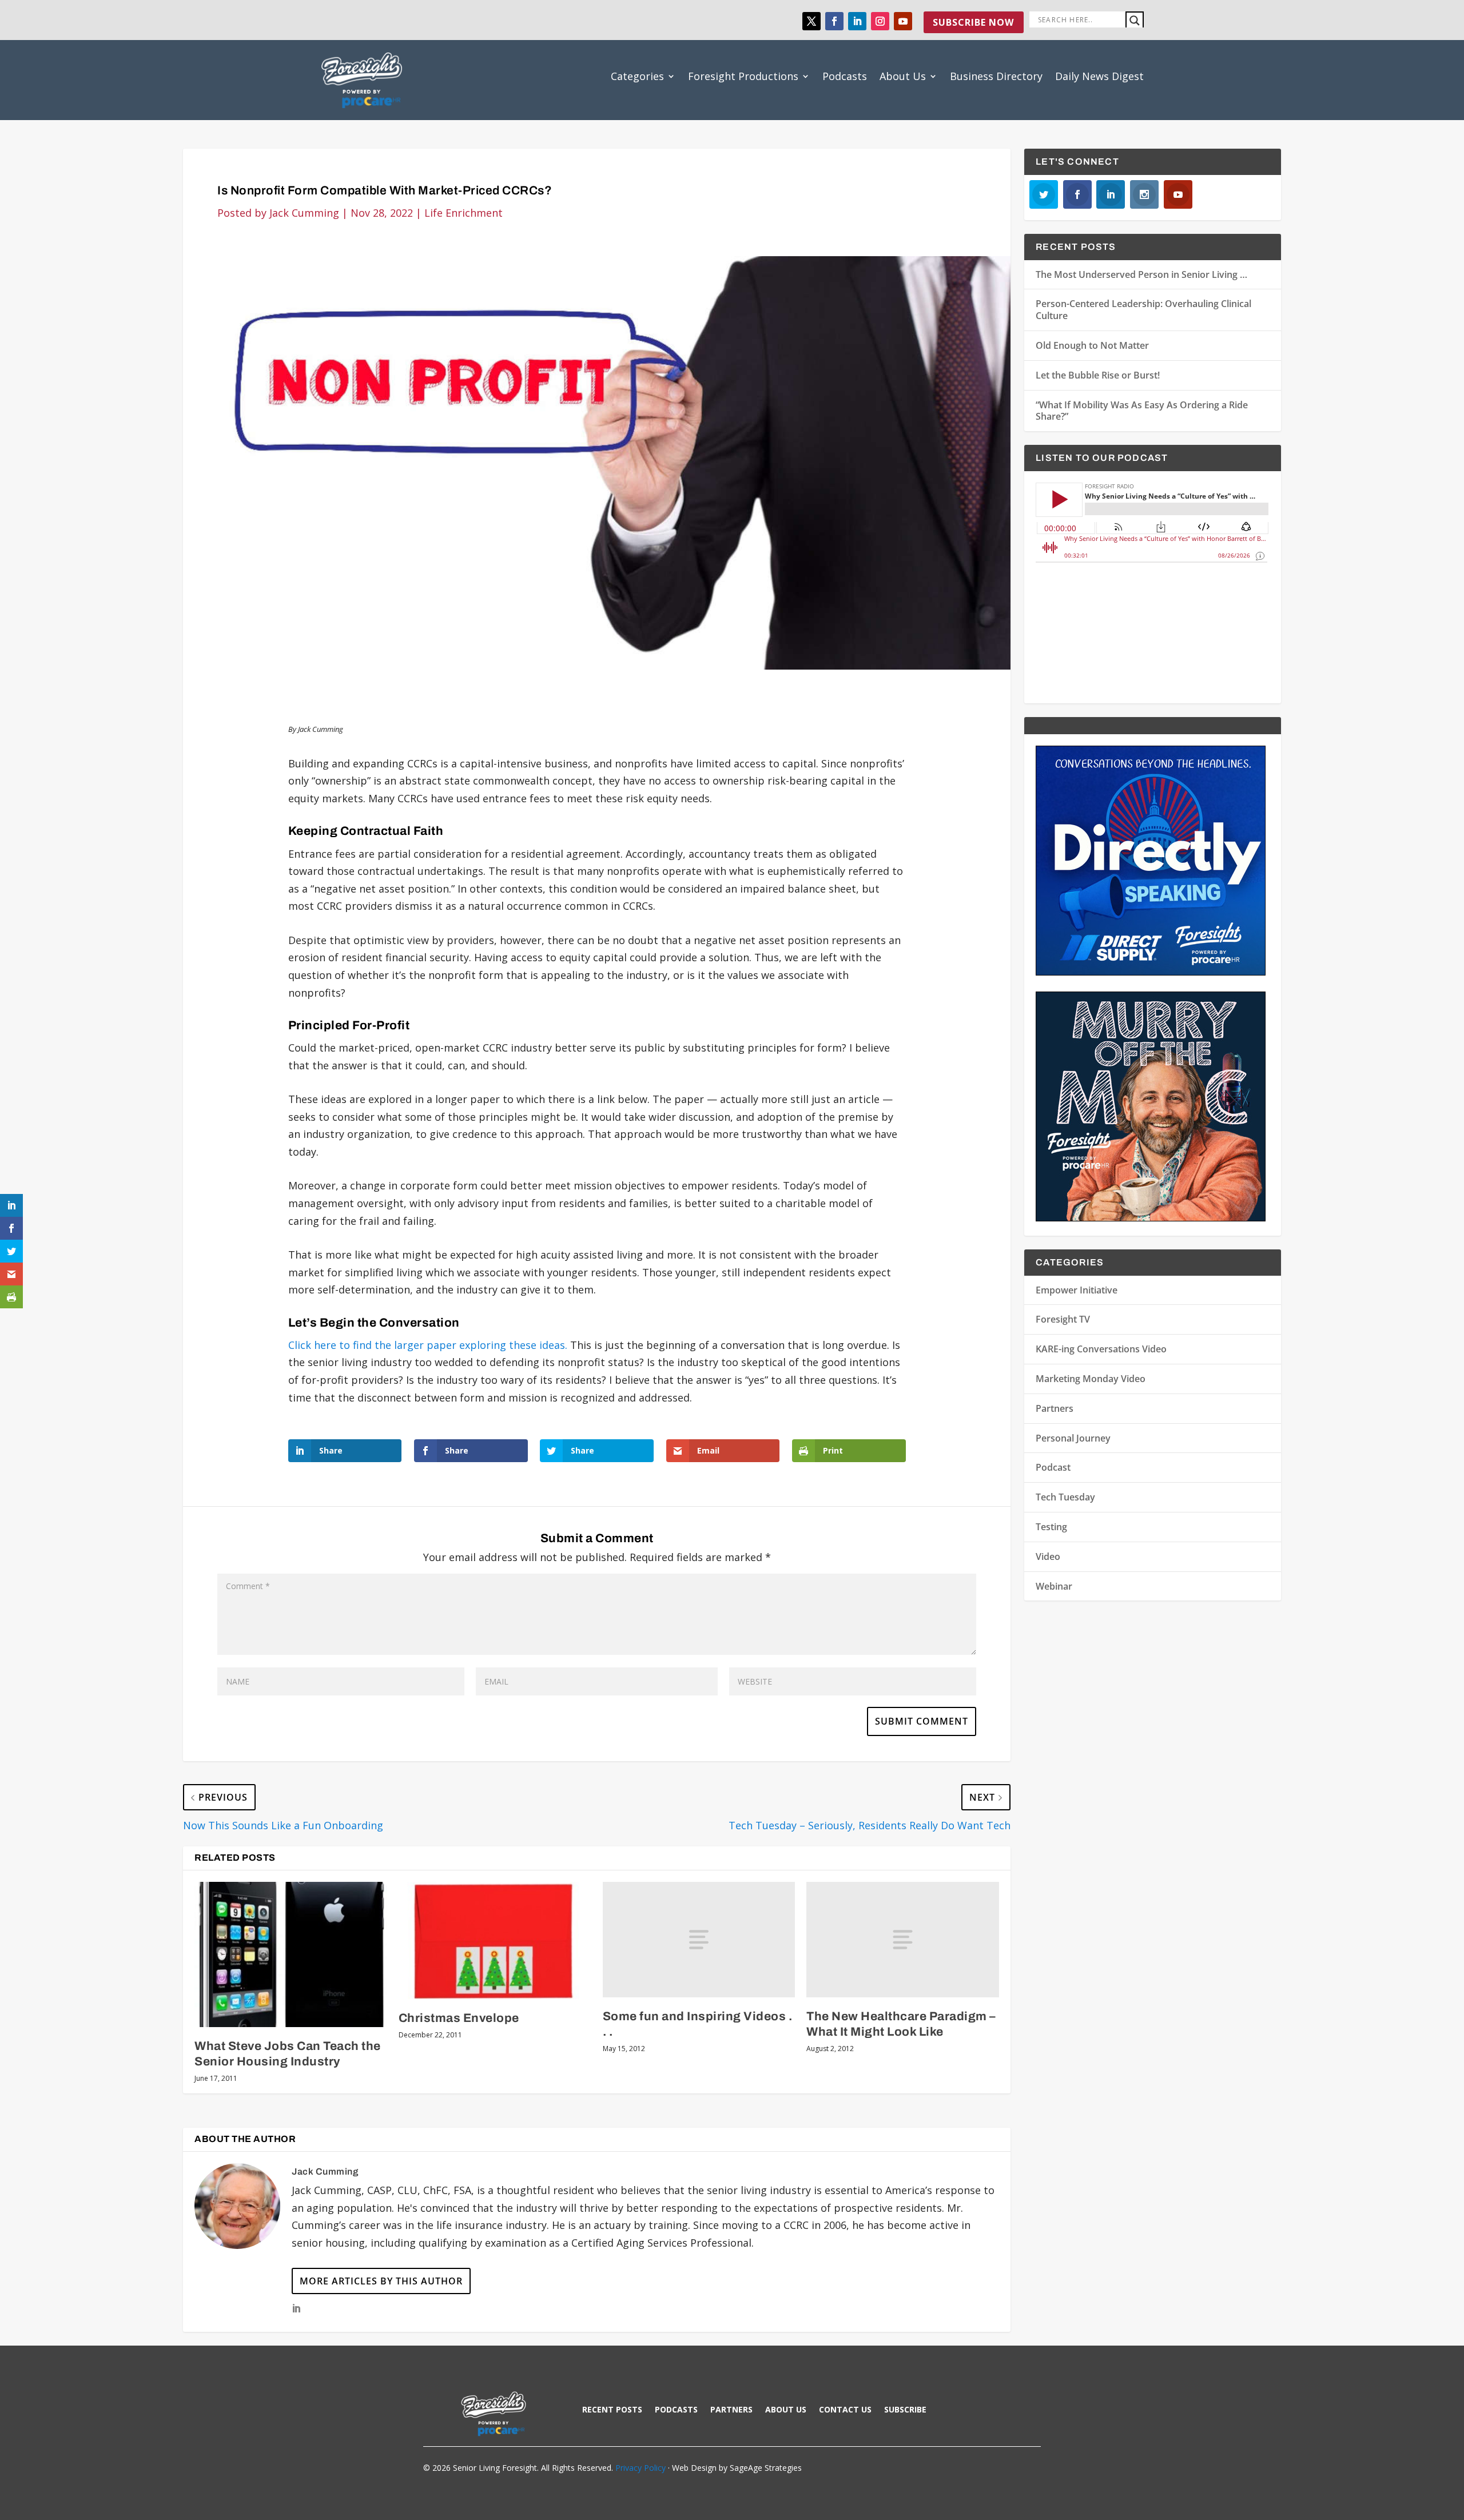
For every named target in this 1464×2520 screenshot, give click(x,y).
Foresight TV (1063, 1319)
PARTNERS (731, 2410)
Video (1048, 1556)
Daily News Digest (1099, 76)
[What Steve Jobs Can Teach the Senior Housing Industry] (291, 1954)
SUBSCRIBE (905, 2410)
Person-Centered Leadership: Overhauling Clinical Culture (1143, 310)
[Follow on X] (811, 21)
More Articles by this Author (381, 2281)
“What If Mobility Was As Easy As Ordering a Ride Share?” (1142, 411)
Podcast (1053, 1467)
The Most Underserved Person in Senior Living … (1141, 274)
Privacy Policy (640, 2468)
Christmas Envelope (459, 2018)
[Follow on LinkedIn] (857, 21)
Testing (1051, 1527)
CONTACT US (845, 2410)
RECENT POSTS (612, 2410)
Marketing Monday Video (1091, 1379)
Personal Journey (1073, 1438)
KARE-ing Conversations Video (1101, 1349)
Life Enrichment (464, 213)
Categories (637, 76)
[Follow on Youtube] (903, 21)
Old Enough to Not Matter (1092, 345)
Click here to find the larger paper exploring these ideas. (428, 1345)
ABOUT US (786, 2410)
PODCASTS (676, 2410)
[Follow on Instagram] (880, 21)
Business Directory (996, 76)
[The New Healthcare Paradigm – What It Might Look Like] (903, 1940)
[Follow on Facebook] (834, 21)
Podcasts (845, 76)
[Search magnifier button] (1135, 21)
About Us (903, 76)
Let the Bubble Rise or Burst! (1098, 375)
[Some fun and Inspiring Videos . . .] (699, 1940)
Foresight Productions (743, 76)
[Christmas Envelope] (495, 1940)
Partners (1055, 1408)
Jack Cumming (304, 213)
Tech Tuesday (1065, 1497)
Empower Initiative (1077, 1290)
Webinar (1054, 1586)
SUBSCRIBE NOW (973, 22)
